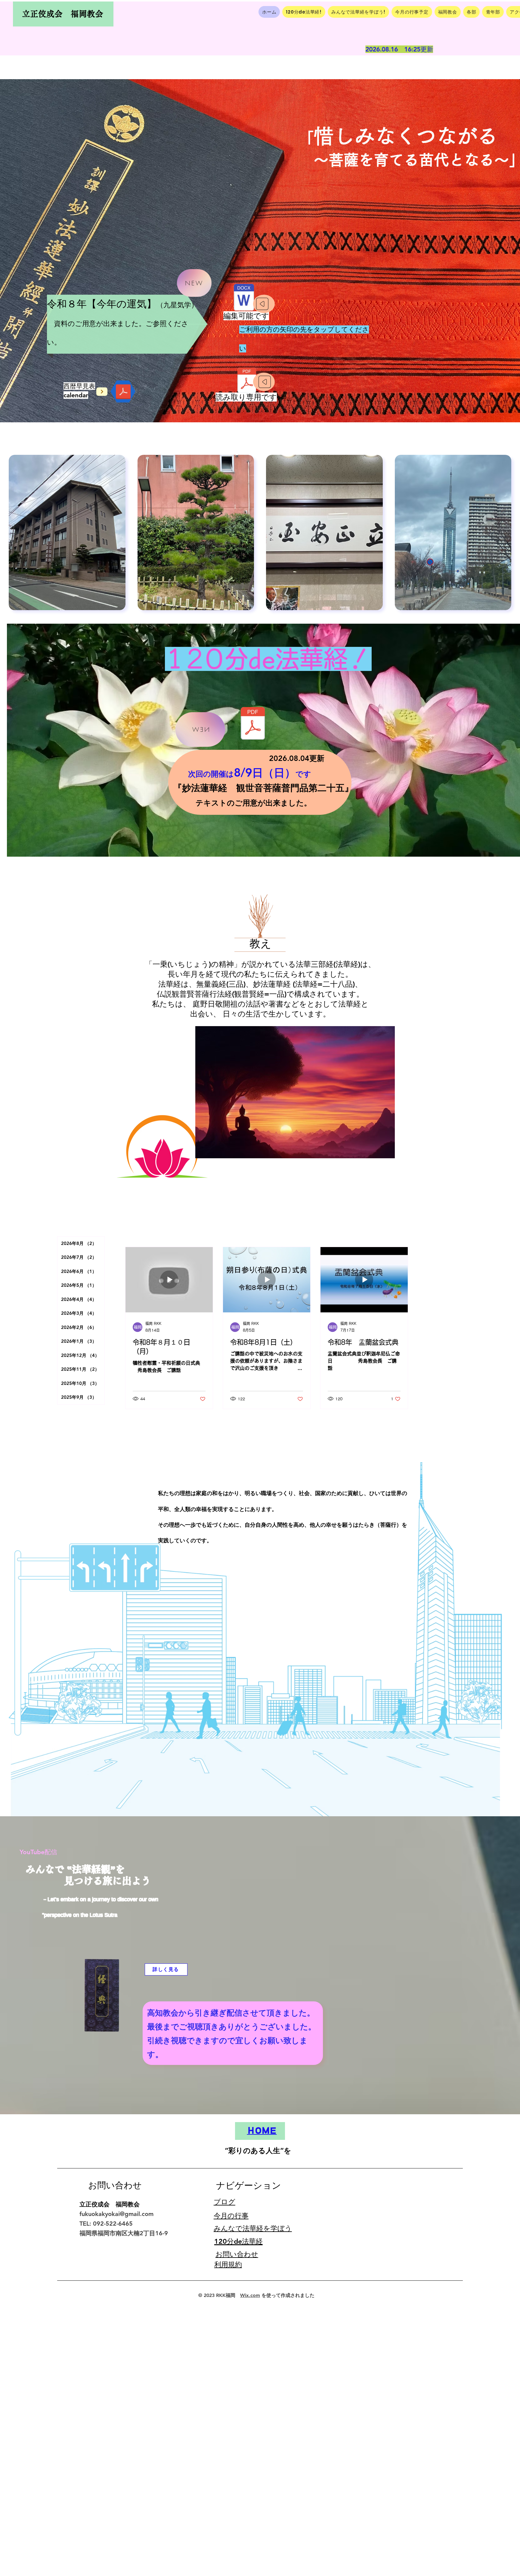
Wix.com (250, 2295)
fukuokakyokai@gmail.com (116, 2214)
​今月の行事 (231, 2216)
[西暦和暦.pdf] (123, 393)
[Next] (102, 392)
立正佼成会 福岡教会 (63, 14)
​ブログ (224, 2202)
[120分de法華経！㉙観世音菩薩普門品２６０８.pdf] (253, 724)
